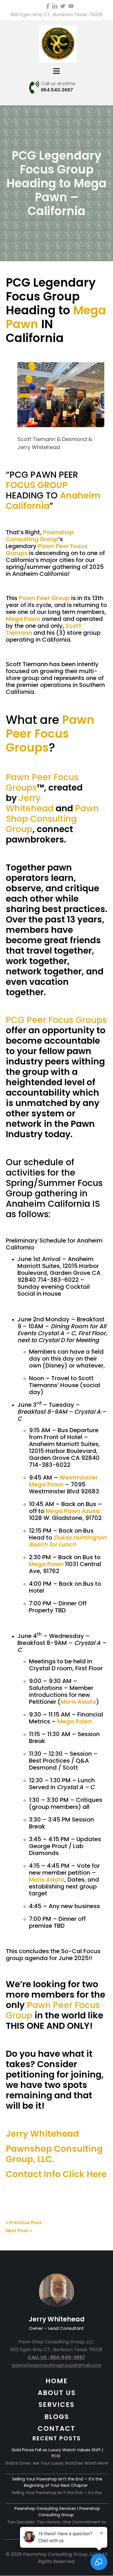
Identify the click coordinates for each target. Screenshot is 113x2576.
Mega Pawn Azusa (73, 1511)
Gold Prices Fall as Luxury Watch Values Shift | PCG (57, 2453)
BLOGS (57, 2417)
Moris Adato (78, 1702)
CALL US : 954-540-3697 (57, 2357)
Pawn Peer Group (44, 598)
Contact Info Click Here (56, 2174)
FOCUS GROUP (37, 485)
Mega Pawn (23, 619)
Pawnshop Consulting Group (40, 536)
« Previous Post (24, 2223)
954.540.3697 (57, 90)
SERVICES (57, 2405)
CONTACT (57, 2429)
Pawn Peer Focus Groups (47, 550)
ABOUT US (57, 2393)
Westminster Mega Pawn (63, 1481)
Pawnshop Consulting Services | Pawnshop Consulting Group (57, 2512)
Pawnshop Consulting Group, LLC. (54, 2154)
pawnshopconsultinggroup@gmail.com (57, 2365)
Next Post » (19, 2231)
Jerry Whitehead (42, 2134)
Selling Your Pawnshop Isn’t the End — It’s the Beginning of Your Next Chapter (57, 2482)
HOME (57, 2381)
